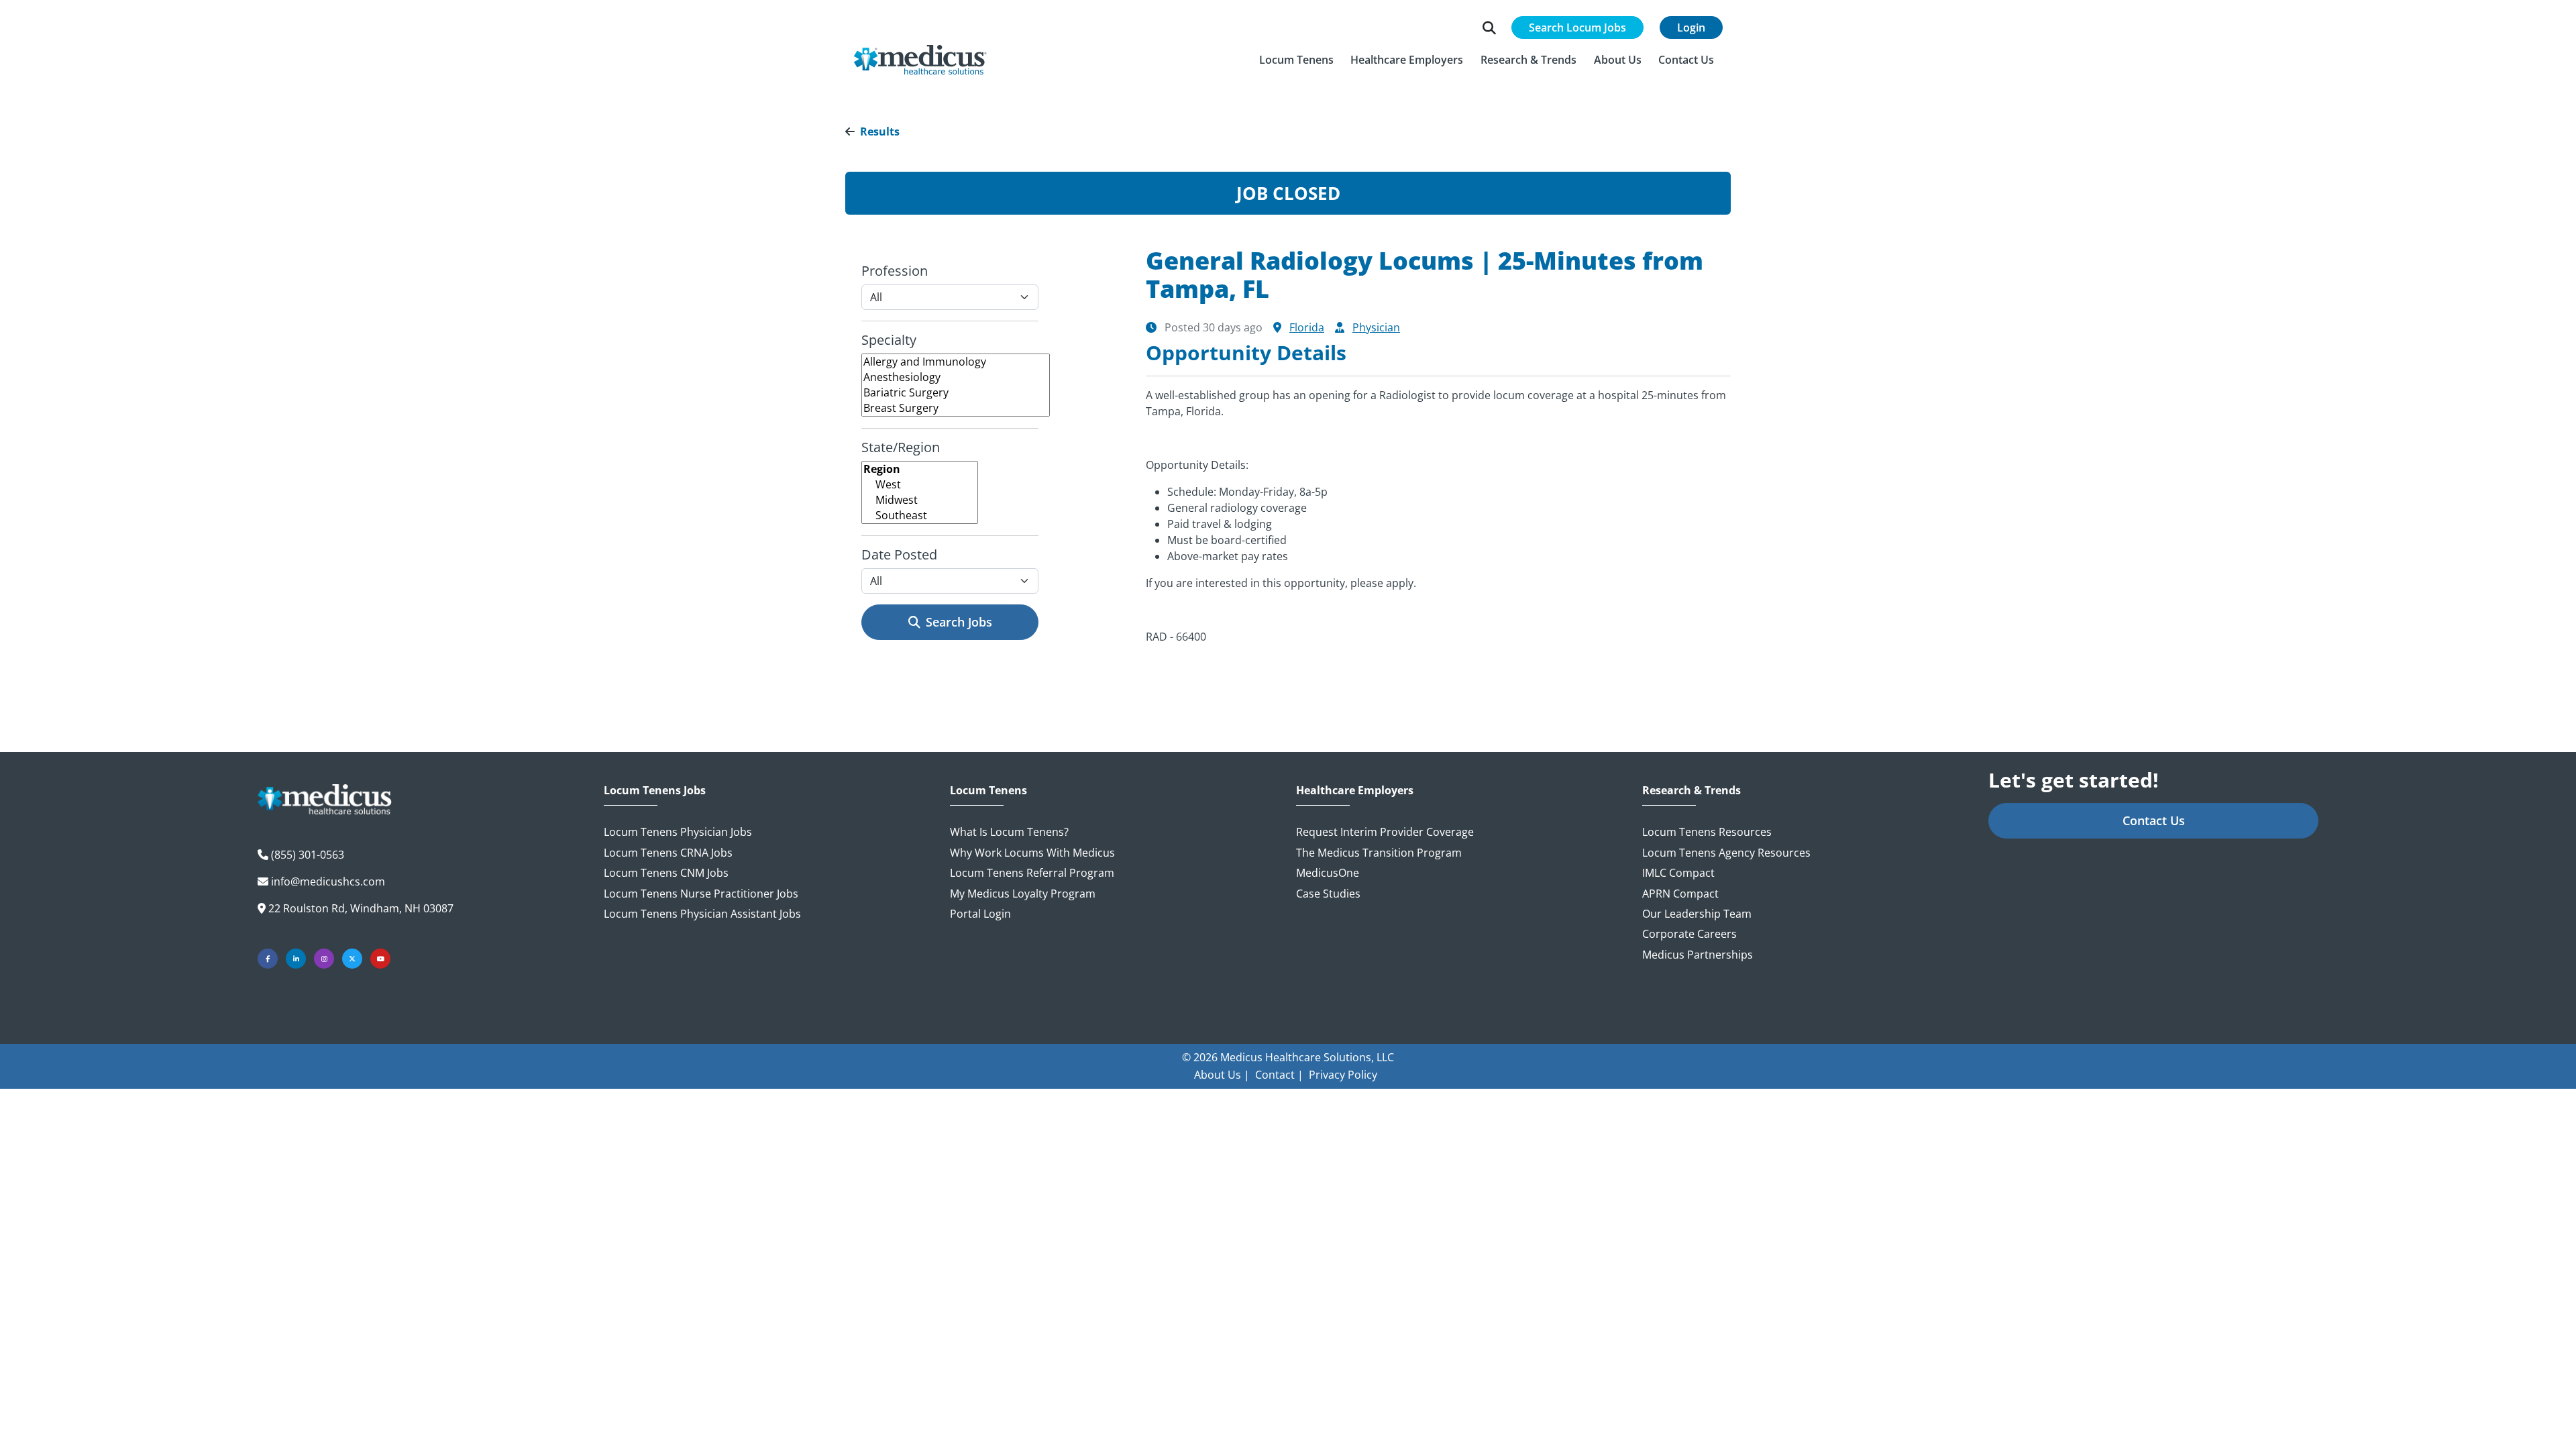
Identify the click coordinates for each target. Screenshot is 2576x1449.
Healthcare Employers (1355, 791)
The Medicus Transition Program (1379, 853)
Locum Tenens (988, 791)
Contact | (1279, 1075)
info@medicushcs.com (328, 881)
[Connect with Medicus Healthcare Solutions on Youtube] (380, 959)
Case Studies (1328, 894)
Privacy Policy (1343, 1075)
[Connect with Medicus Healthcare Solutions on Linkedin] (296, 959)
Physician (1376, 327)
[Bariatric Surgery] (956, 393)
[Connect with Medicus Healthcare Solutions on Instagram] (324, 959)
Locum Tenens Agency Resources (1726, 853)
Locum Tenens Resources (1707, 832)
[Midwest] (920, 500)
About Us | (1222, 1075)
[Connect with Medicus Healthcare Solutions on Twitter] (352, 959)
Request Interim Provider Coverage (1385, 832)
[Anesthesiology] (956, 377)
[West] (920, 485)
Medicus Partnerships (1698, 955)
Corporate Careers (1689, 934)
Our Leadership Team (1697, 914)
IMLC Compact (1678, 873)
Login (1691, 28)
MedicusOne (1328, 873)
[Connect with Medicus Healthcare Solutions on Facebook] (268, 959)
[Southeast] (920, 516)
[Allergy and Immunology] (956, 362)
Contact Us (2154, 820)
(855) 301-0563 (308, 855)
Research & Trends (1692, 791)
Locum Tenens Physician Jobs (678, 832)
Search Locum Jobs (1577, 28)
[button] (1296, 60)
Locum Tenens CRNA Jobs (668, 853)
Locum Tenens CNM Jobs (666, 873)
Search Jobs (959, 622)
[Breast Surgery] (956, 408)
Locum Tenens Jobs (655, 791)
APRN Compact (1680, 894)
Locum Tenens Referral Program (1032, 873)
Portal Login (980, 914)
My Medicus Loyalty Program (1023, 894)
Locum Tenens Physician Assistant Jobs (702, 914)
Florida (1307, 327)
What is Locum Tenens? (1009, 832)
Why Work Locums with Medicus (1032, 853)
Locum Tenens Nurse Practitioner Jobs (701, 894)
